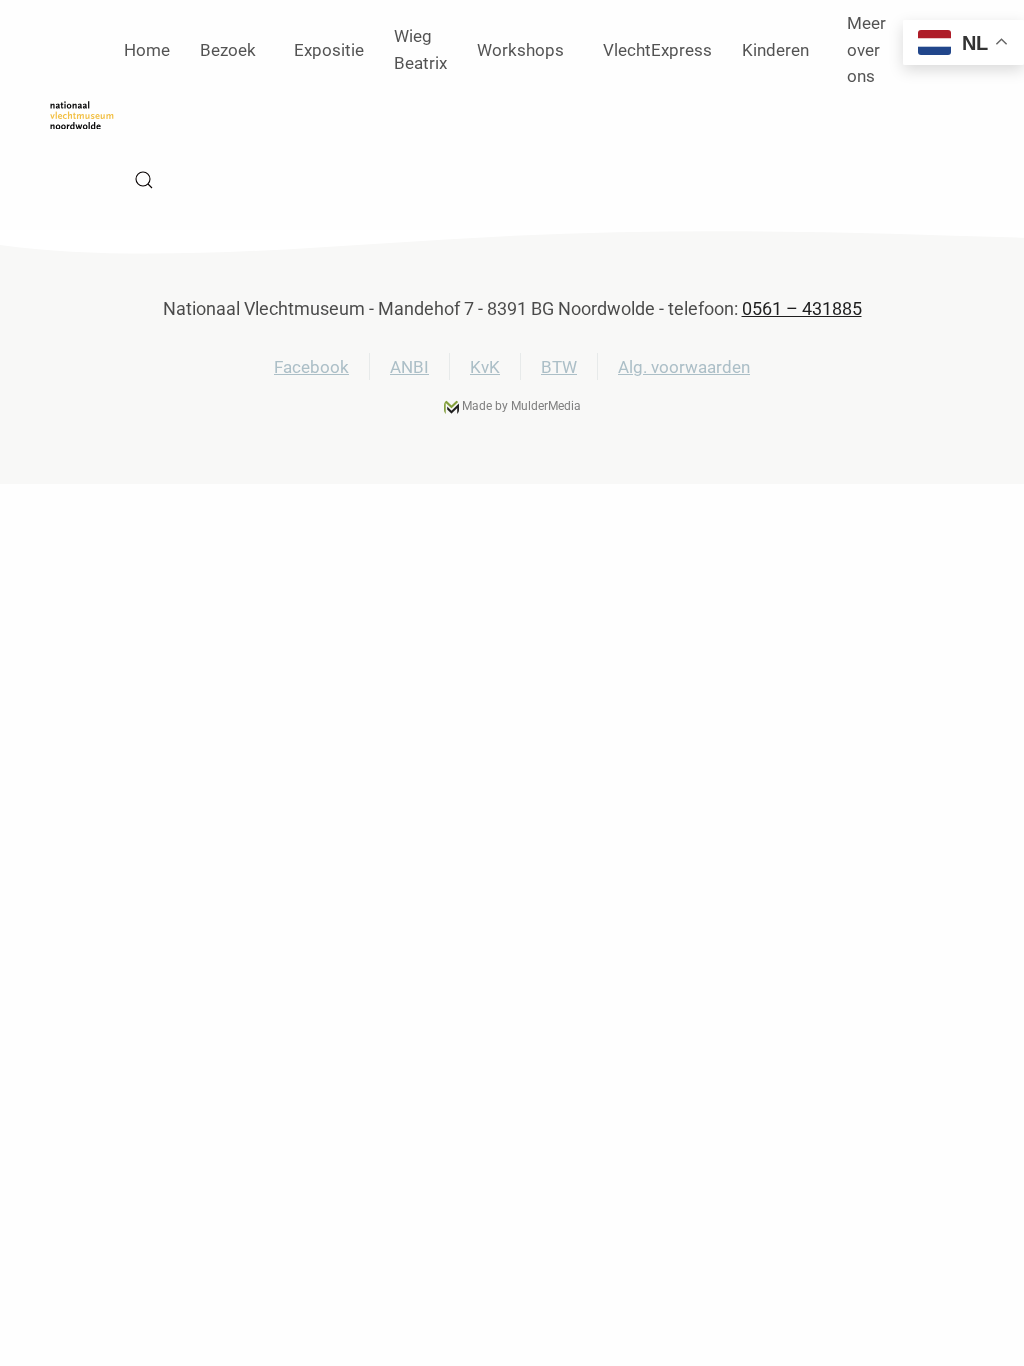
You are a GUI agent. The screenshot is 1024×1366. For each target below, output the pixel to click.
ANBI (409, 367)
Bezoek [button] (228, 50)
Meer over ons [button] (866, 50)
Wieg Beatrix (420, 49)
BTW (559, 367)
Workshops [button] (520, 50)
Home (147, 50)
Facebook (311, 367)
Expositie (329, 50)
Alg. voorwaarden (684, 367)
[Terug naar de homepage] (82, 115)
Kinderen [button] (775, 50)
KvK (485, 367)
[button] (144, 180)
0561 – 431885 (802, 308)
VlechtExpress (657, 50)
